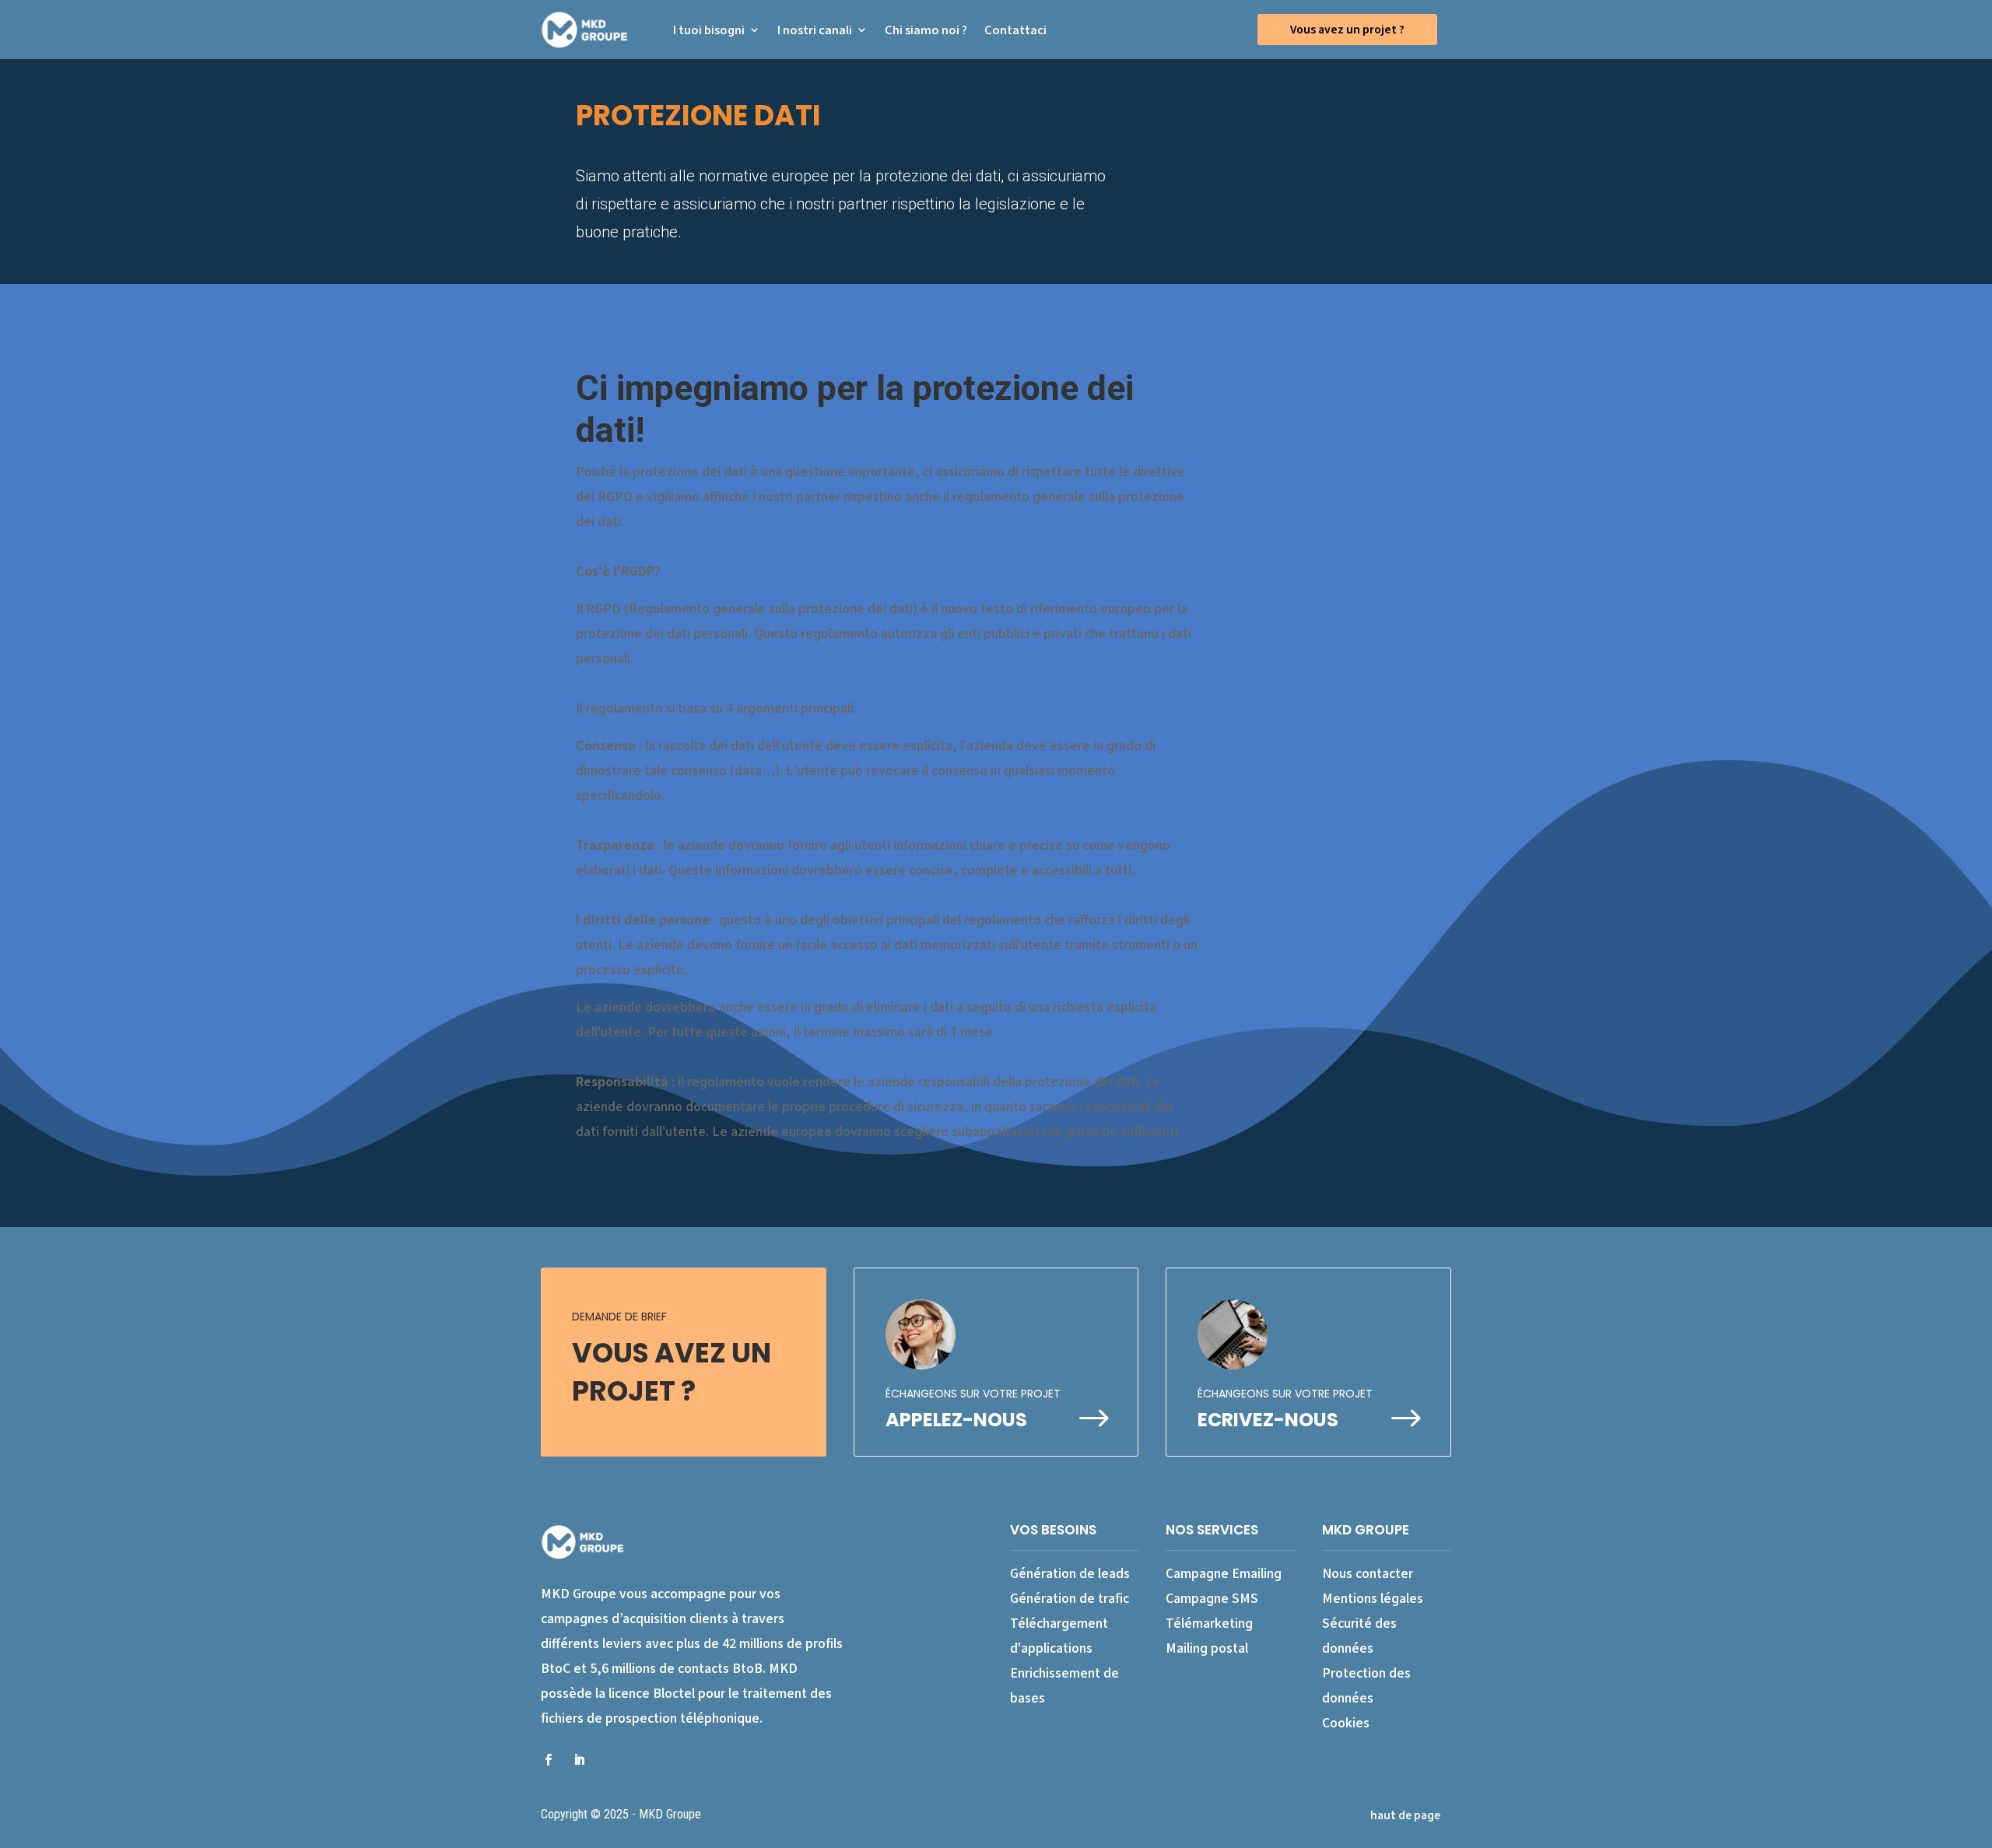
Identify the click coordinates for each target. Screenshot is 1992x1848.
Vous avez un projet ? (1347, 29)
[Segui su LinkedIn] (579, 1759)
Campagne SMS (1212, 1598)
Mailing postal (1207, 1648)
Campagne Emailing (1224, 1573)
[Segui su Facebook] (548, 1759)
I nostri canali (815, 30)
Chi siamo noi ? (926, 30)
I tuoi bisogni (709, 30)
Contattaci (1015, 30)
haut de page (1405, 1815)
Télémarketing (1209, 1623)
